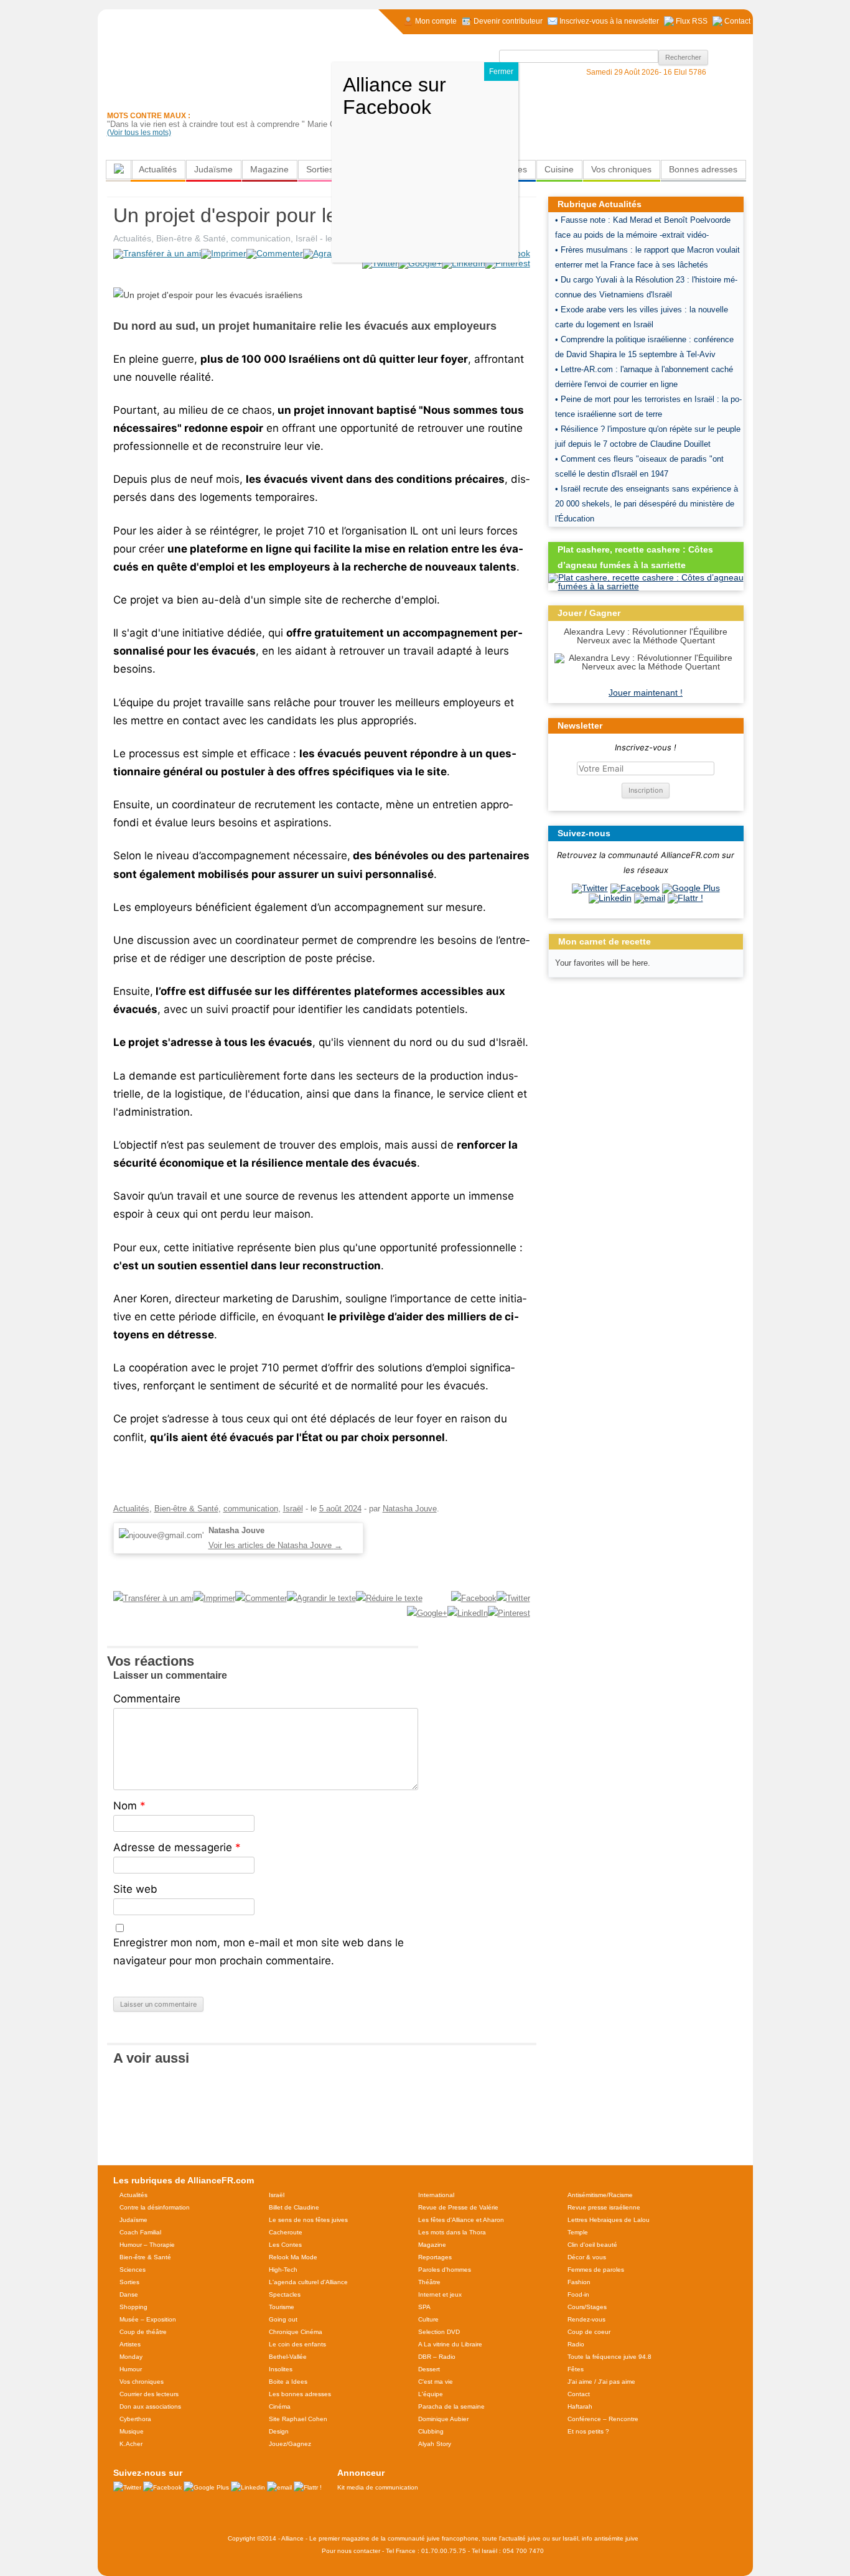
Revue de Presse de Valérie (458, 2207)
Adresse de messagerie (177, 1847)
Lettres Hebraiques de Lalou (609, 2220)
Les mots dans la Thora (452, 2232)
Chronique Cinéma (296, 2332)
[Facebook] (635, 888)
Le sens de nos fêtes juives (308, 2220)
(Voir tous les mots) (139, 133)
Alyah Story (435, 2444)
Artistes (130, 2344)
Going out (283, 2319)
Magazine (269, 169)
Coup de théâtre (143, 2332)
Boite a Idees (288, 2382)
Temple (578, 2232)
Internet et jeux (440, 2294)
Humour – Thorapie (147, 2245)
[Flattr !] (685, 898)
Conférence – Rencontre (603, 2419)
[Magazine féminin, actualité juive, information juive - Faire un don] (668, 110)
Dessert (429, 2369)
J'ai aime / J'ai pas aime (601, 2382)
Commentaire (147, 1699)
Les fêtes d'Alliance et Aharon (461, 2220)
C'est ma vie (436, 2382)
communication (261, 238)
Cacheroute (286, 2232)
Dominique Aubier (443, 2419)
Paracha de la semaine (451, 2406)
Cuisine (559, 169)
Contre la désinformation (155, 2207)
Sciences (133, 2270)
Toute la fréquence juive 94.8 (609, 2357)
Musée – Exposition (148, 2319)
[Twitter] (590, 888)
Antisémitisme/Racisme (600, 2195)
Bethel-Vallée (288, 2357)
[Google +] (691, 888)
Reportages (435, 2257)
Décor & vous (587, 2257)
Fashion (579, 2282)
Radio (576, 2344)
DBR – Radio (437, 2357)
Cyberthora (135, 2419)
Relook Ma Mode (293, 2257)
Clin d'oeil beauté (592, 2245)
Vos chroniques (621, 169)
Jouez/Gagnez (290, 2444)
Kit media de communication (378, 2487)
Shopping (133, 2307)
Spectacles (285, 2294)
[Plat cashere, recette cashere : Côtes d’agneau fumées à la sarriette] (646, 586)
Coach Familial (140, 2232)
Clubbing (431, 2431)
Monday (131, 2357)
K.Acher (131, 2444)
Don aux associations (150, 2406)
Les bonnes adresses (300, 2394)
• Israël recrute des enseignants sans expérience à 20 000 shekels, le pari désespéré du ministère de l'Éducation (647, 504)
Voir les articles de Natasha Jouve (275, 1545)
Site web (135, 1889)
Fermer (501, 72)
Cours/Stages (587, 2307)
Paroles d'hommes (445, 2270)
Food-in (578, 2294)
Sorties (320, 169)
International (436, 2195)
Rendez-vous (586, 2319)
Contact (579, 2394)
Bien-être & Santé (191, 238)
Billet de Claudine (294, 2207)
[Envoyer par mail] (650, 898)
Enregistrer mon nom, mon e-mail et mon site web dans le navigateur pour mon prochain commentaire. (259, 1952)
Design (279, 2431)
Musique (132, 2431)
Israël (306, 238)
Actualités (158, 169)
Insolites (281, 2369)
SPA (424, 2307)
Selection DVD (439, 2332)
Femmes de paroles (596, 2270)
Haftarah (580, 2406)
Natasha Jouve (410, 1509)
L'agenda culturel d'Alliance (308, 2282)
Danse (129, 2294)
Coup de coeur (589, 2332)
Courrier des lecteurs (149, 2394)
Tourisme (282, 2307)
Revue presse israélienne (604, 2207)
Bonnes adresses (703, 169)
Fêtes (576, 2369)
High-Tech (283, 2270)
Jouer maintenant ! (646, 693)
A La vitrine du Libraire (450, 2344)
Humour (131, 2369)
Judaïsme (213, 169)
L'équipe (431, 2394)
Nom (129, 1806)
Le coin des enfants (297, 2344)
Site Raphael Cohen (298, 2419)
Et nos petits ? (588, 2431)
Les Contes (285, 2245)
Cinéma (280, 2406)
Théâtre (429, 2282)
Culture (428, 2319)
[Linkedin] (610, 898)
